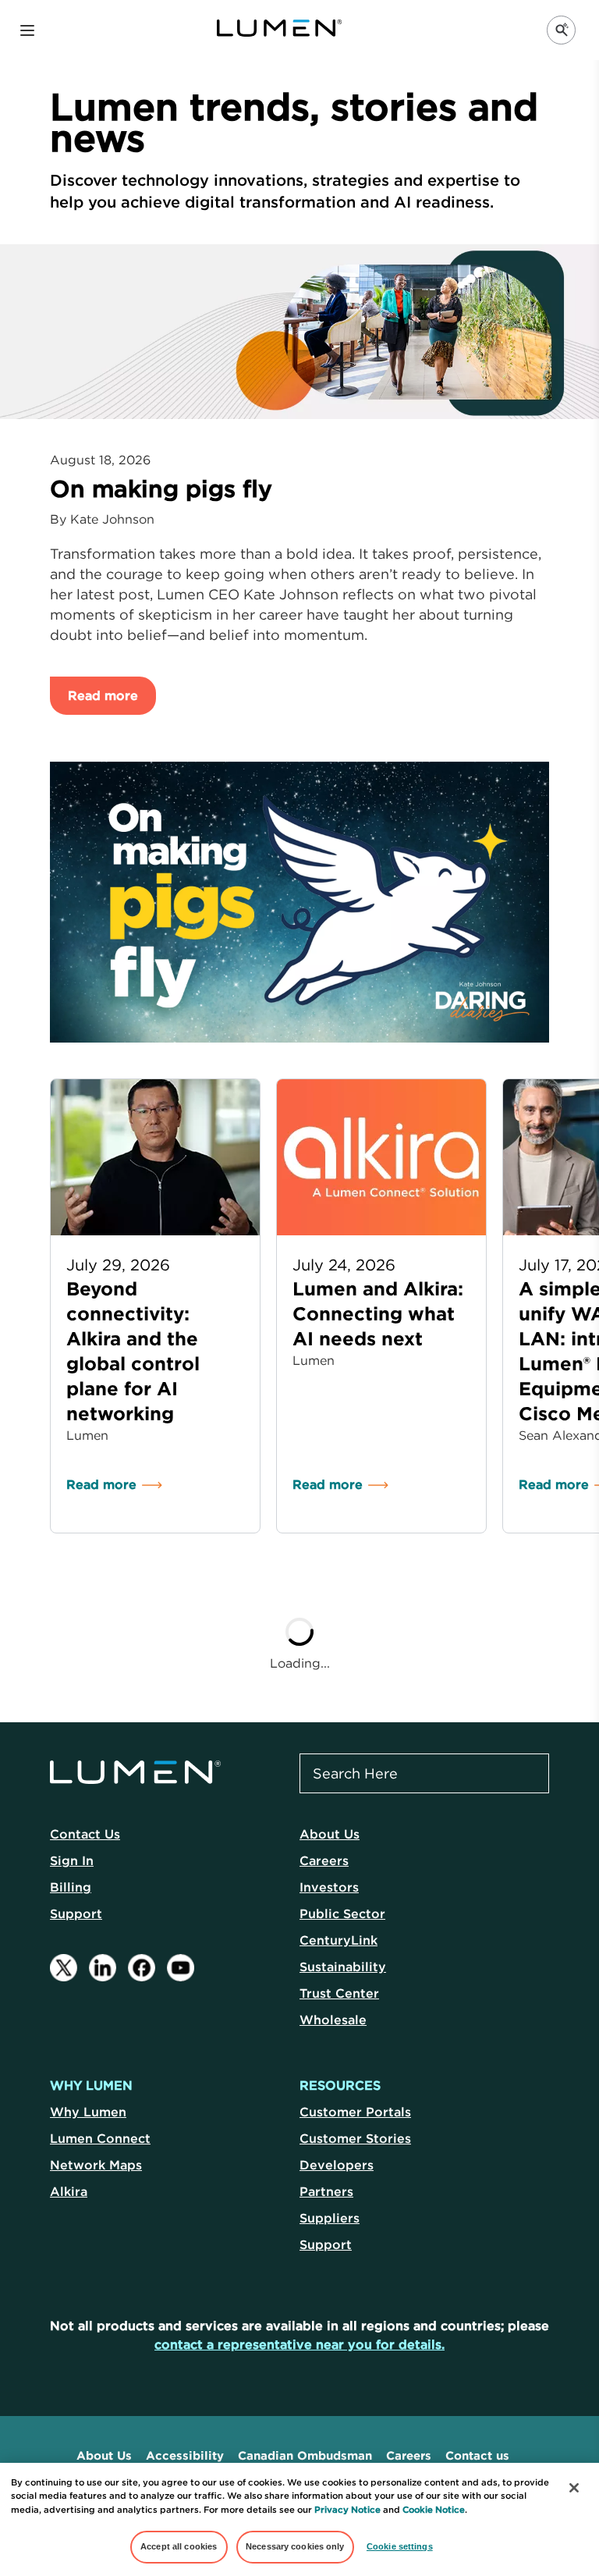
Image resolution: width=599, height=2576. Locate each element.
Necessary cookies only (295, 2546)
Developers (337, 2165)
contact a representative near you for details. (299, 2344)
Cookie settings (400, 2546)
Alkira (69, 2191)
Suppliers (330, 2218)
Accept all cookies (179, 2546)
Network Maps (96, 2165)
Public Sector (342, 1913)
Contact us (477, 2455)
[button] (27, 30)
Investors (329, 1887)
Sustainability (343, 1967)
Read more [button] (103, 695)
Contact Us (85, 1834)
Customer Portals (355, 2112)
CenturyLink (338, 1940)
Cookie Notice (434, 2510)
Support (76, 1913)
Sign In (72, 1860)
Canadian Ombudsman (305, 2455)
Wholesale (333, 2020)
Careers (324, 1860)
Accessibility (185, 2455)
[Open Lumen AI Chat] (561, 30)
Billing (71, 1887)
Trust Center (339, 1993)
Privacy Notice (347, 2510)
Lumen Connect (100, 2138)
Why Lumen (88, 2112)
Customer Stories (355, 2138)
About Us (330, 1834)
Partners (326, 2191)
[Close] (574, 2488)
